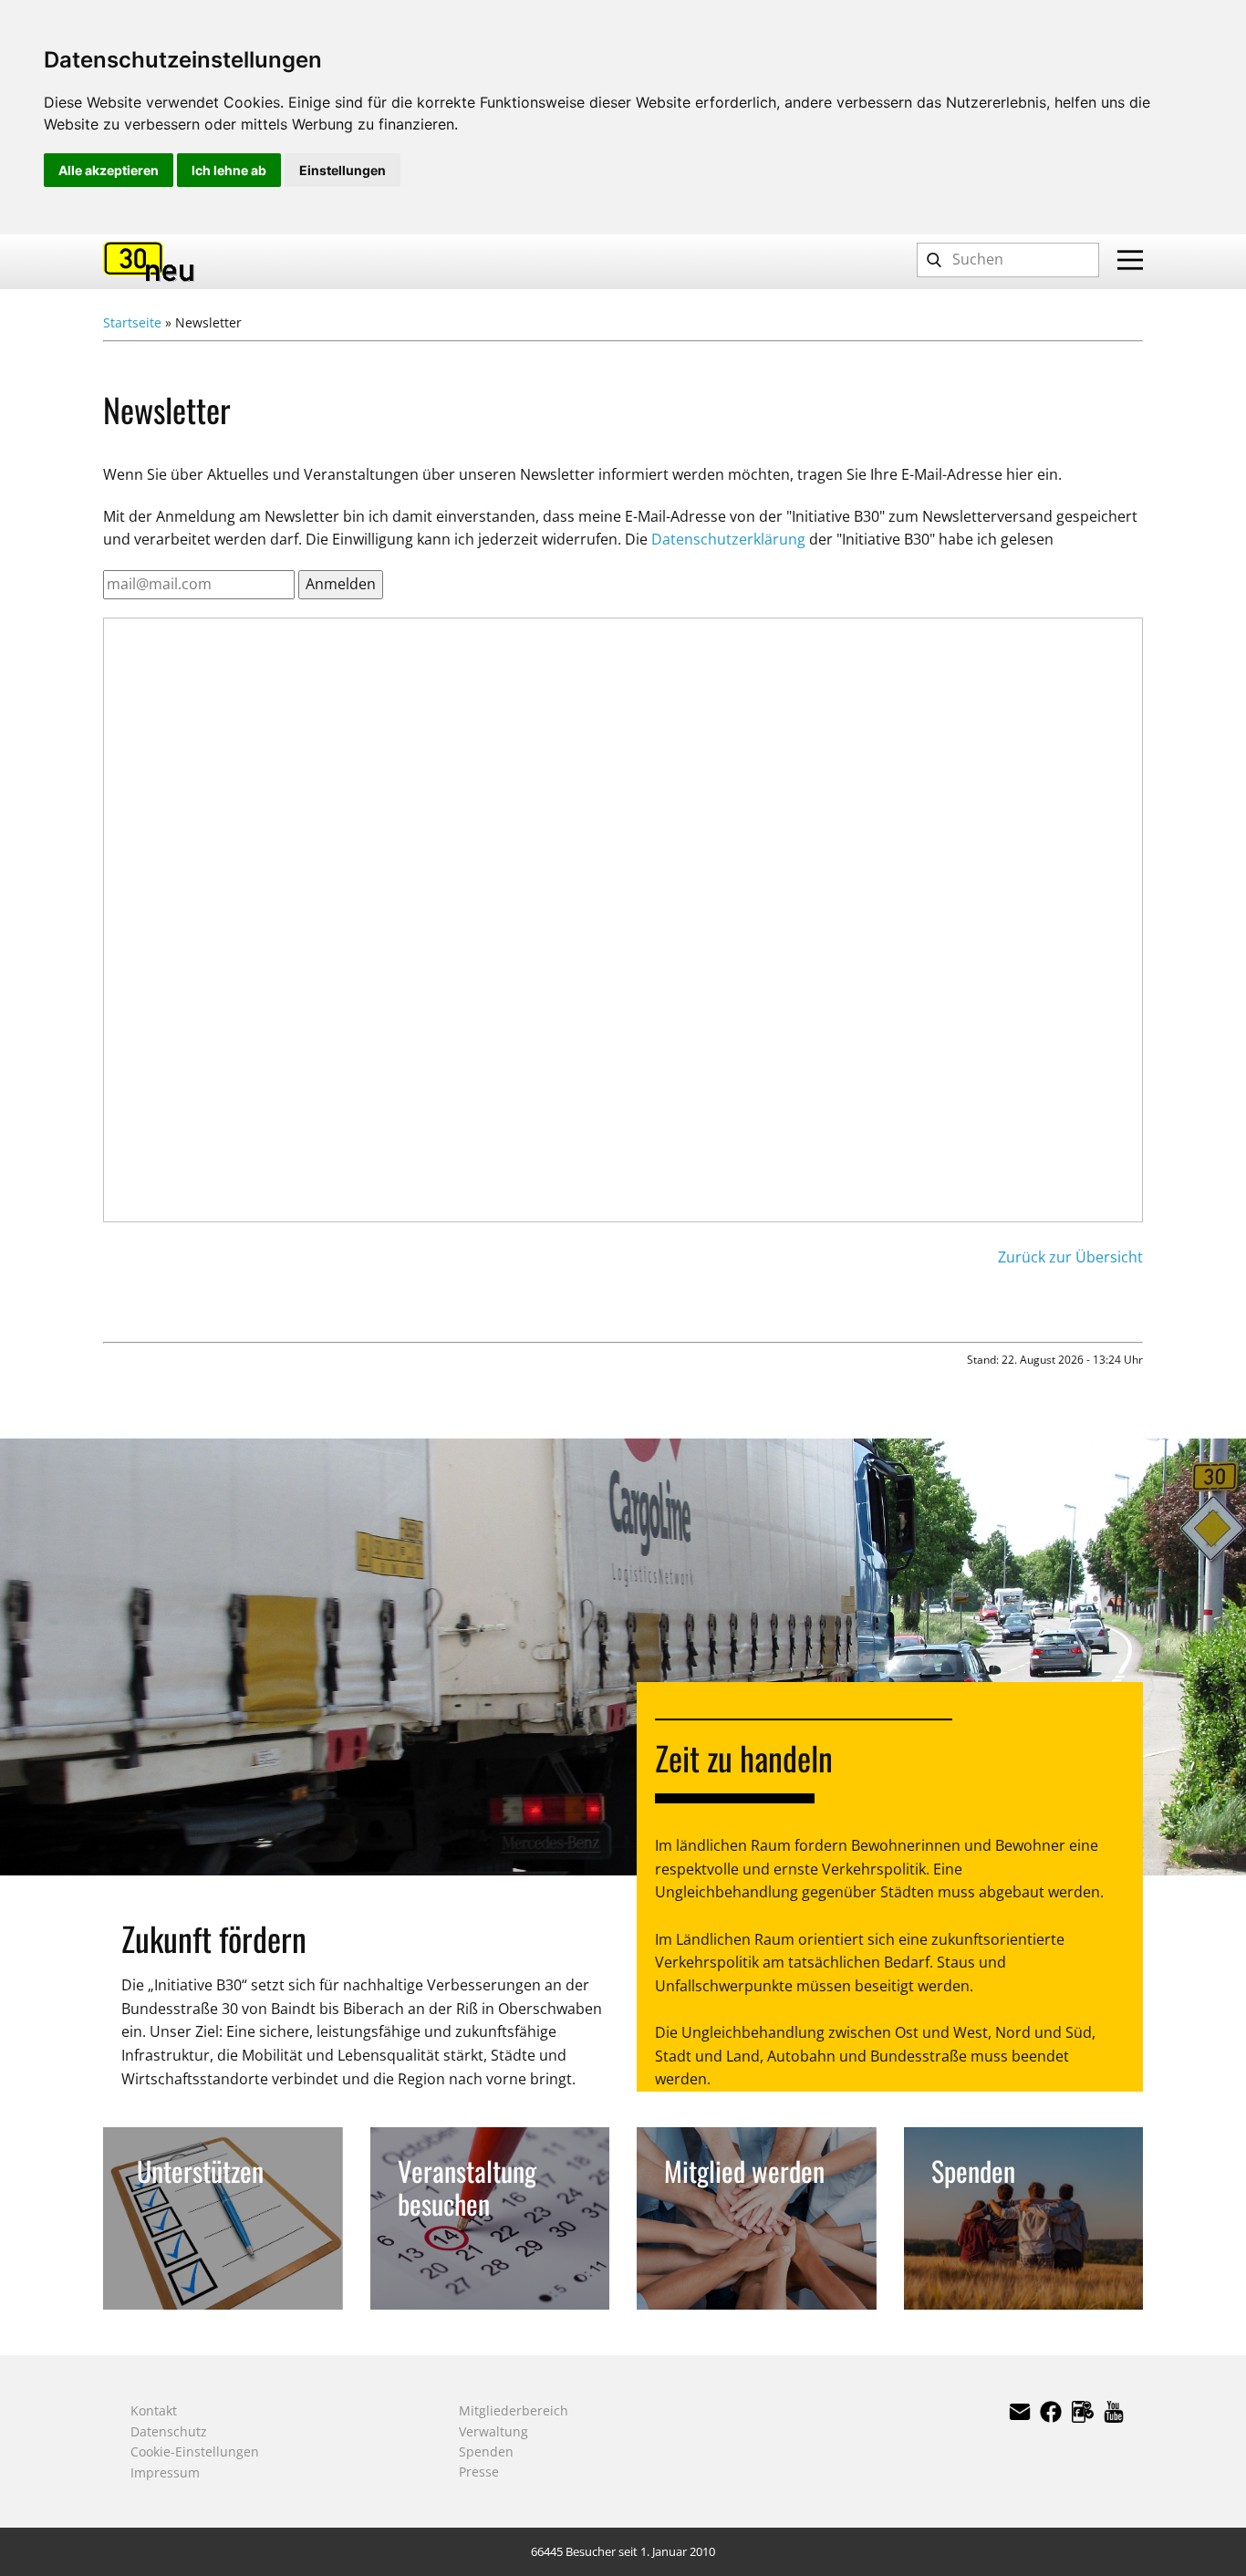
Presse (479, 2472)
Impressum (165, 2472)
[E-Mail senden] (1020, 2412)
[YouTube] (1114, 2412)
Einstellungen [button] (343, 170)
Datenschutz (169, 2431)
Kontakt (154, 2410)
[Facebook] (1051, 2412)
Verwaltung (493, 2431)
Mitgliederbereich (514, 2410)
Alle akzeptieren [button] (109, 170)
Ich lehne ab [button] (229, 170)
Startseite (132, 322)
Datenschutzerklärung (728, 539)
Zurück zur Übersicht (1070, 1257)
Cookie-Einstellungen (195, 2451)
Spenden (486, 2451)
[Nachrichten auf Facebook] (1083, 2412)
